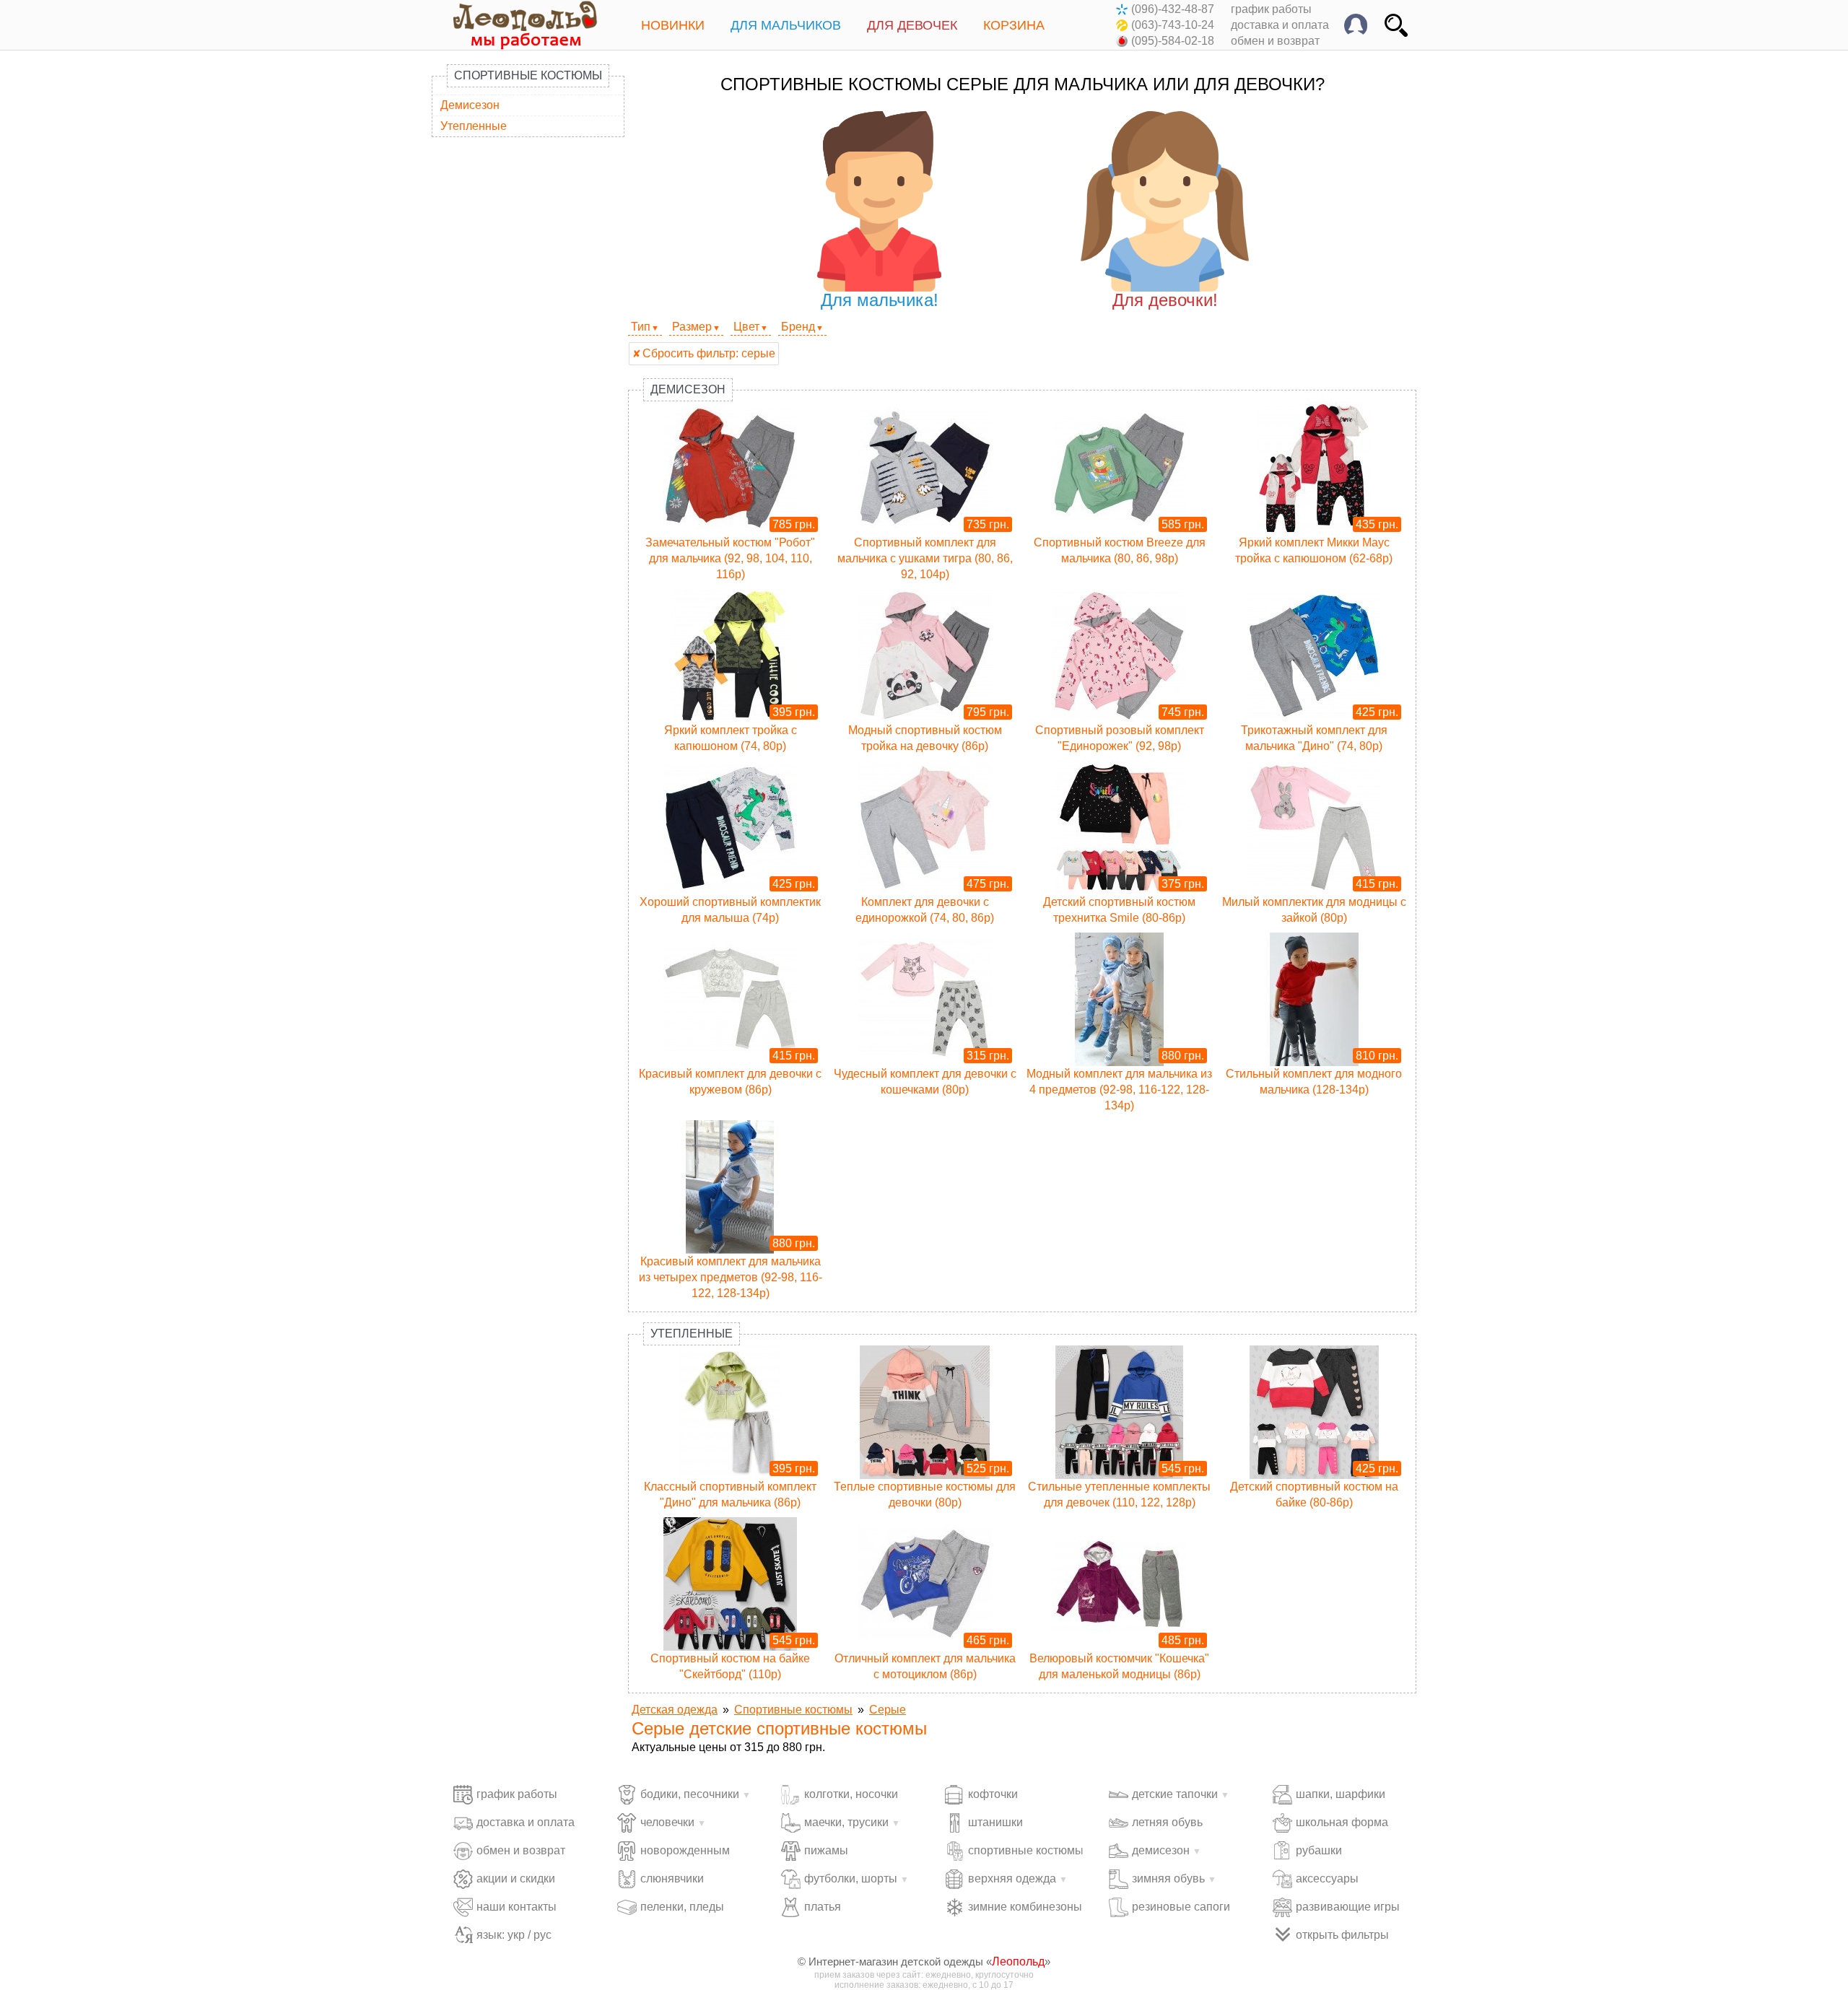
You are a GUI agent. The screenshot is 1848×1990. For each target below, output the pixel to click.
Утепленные (474, 126)
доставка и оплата (1280, 25)
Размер (692, 327)
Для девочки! (1165, 300)
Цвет (746, 327)
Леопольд (1018, 1961)
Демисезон (470, 105)
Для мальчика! (880, 300)
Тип (641, 327)
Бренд (798, 327)
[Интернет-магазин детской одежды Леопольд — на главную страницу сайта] (515, 25)
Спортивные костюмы (528, 75)
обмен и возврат (1275, 41)
